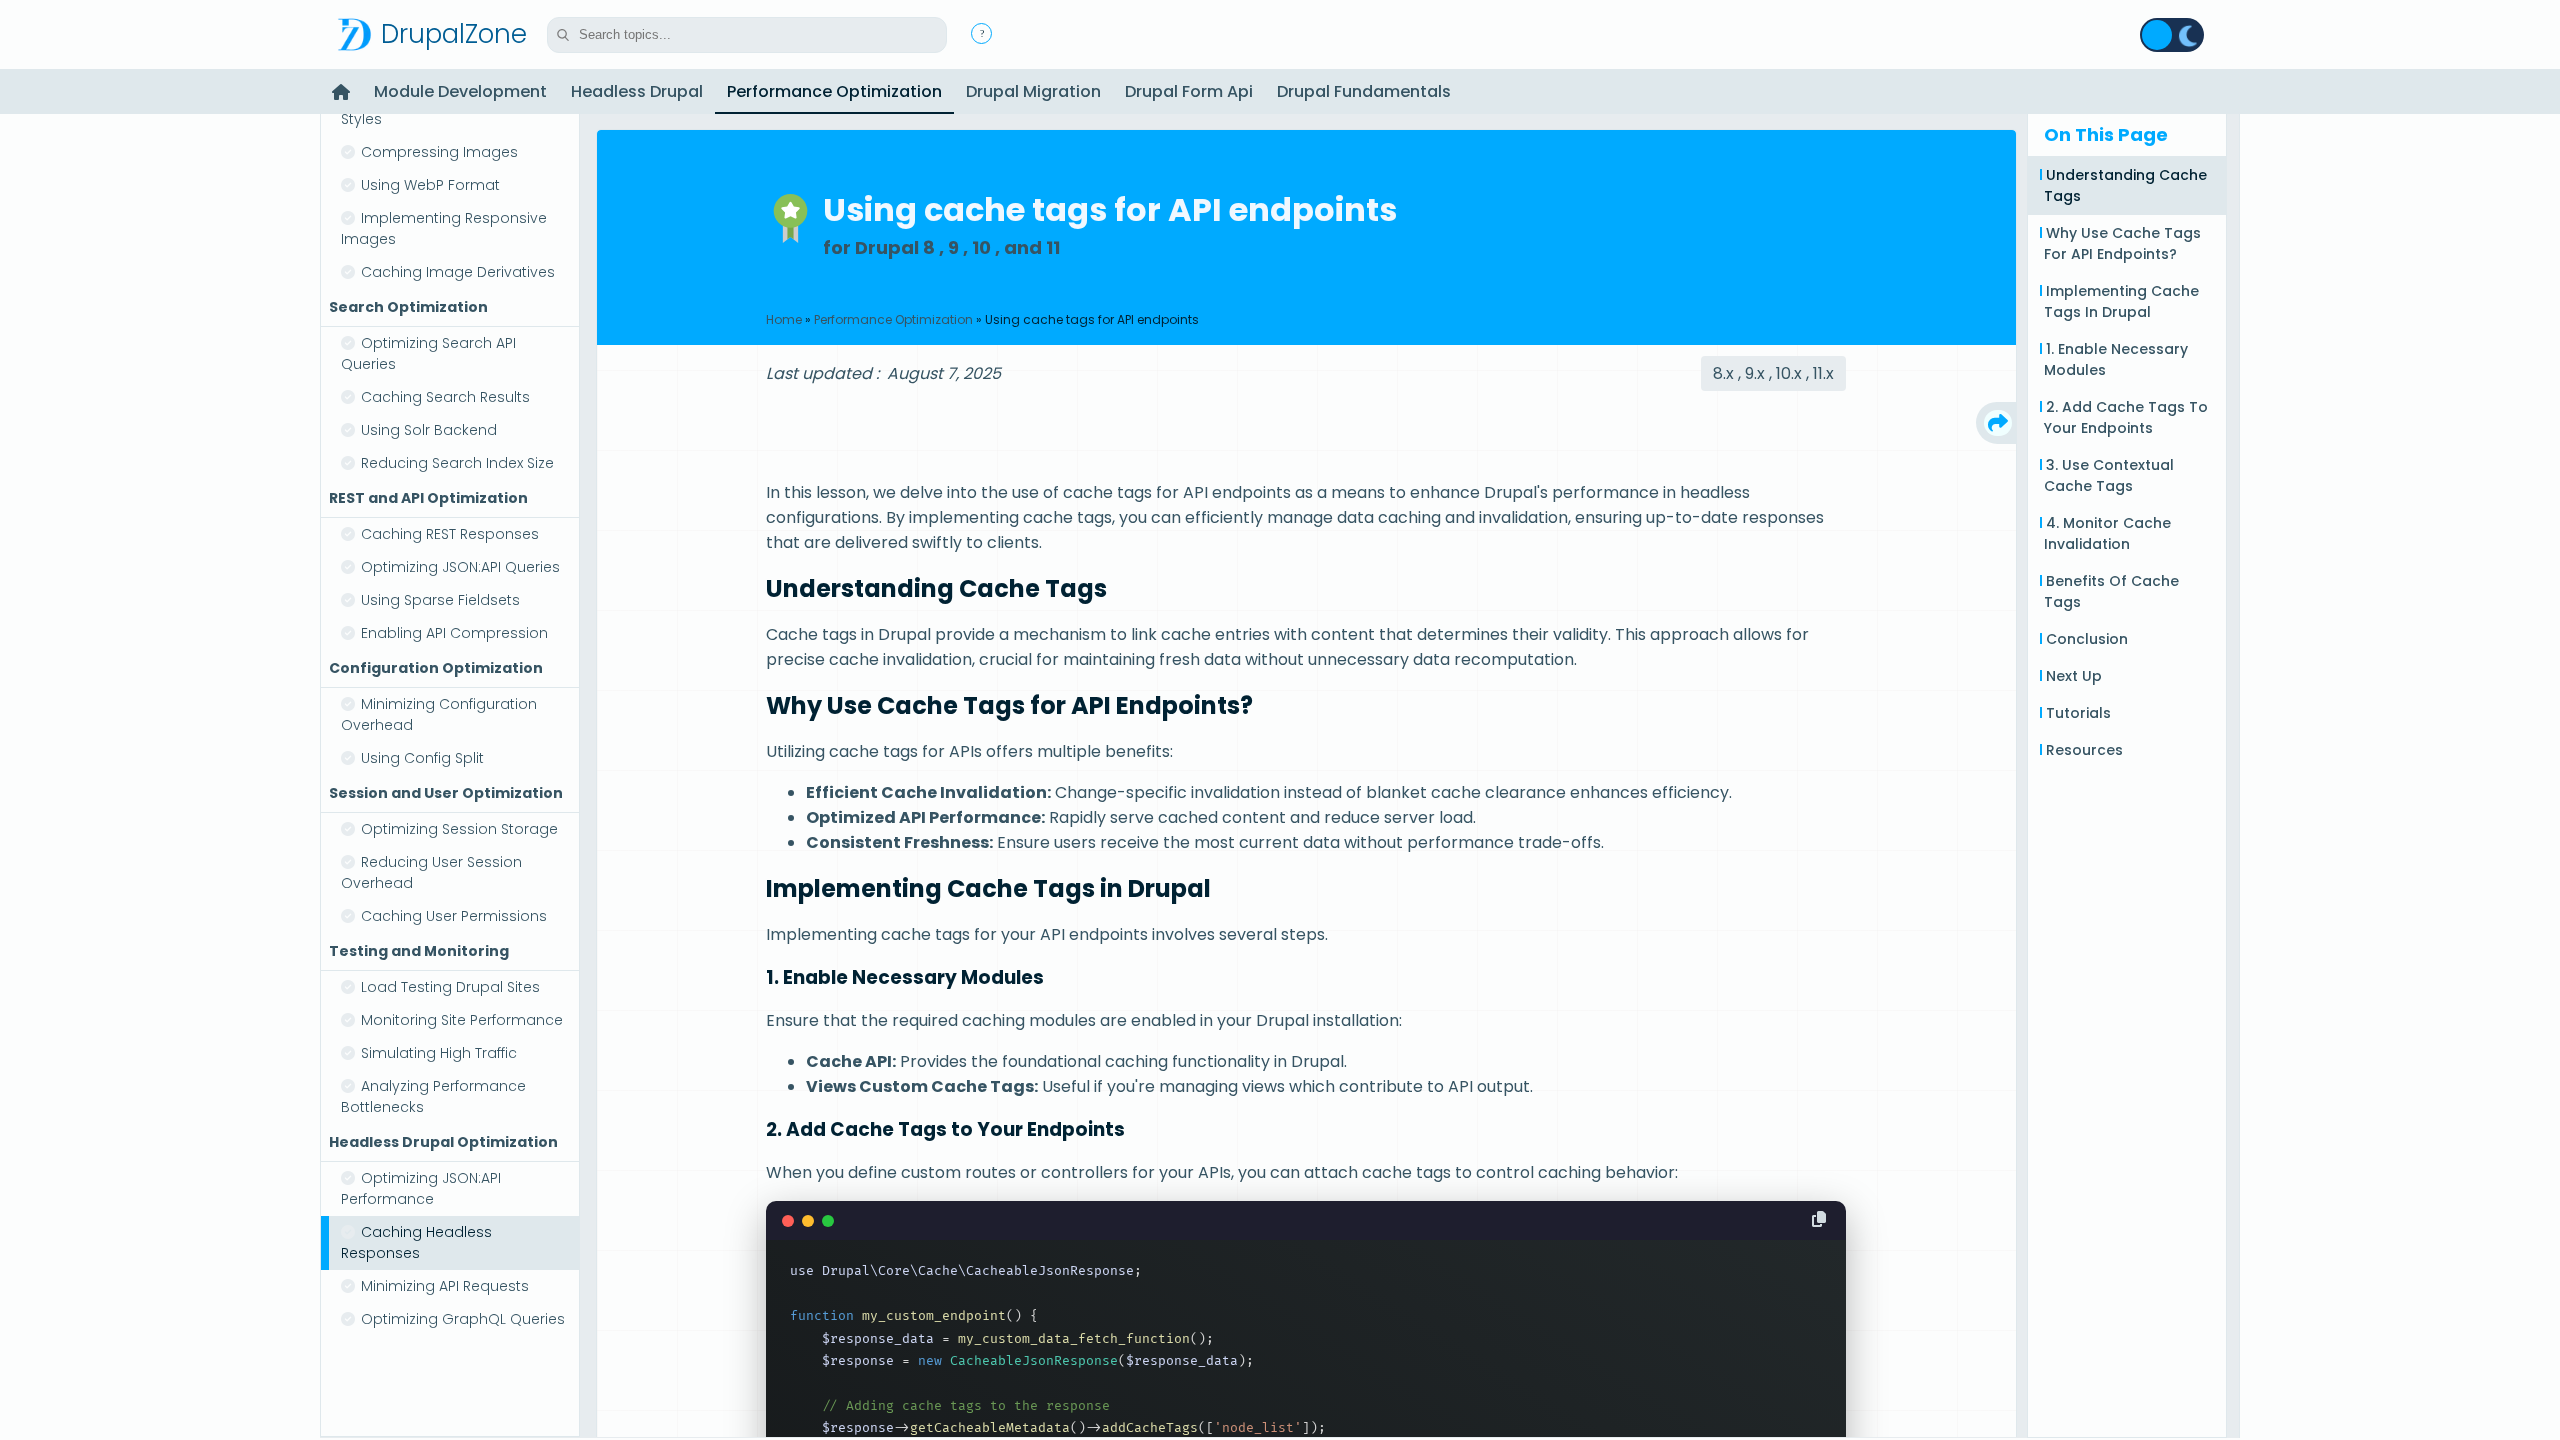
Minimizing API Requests (445, 1286)
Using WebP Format (430, 185)
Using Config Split (422, 758)
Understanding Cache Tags (2125, 185)
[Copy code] (1819, 1220)
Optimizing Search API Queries (428, 353)
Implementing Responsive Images (444, 228)
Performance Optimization (834, 91)
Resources (2084, 750)
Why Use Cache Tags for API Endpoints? (2122, 243)
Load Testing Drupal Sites (450, 987)
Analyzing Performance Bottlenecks (433, 1096)
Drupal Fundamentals (1364, 91)
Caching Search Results (445, 397)
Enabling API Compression (454, 633)
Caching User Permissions (454, 916)
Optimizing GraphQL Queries (463, 1319)
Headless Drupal (637, 91)
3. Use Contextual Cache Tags (2109, 475)
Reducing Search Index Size (457, 463)
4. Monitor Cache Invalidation (2107, 533)
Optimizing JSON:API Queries (460, 567)
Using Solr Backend (429, 430)
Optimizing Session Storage (459, 829)
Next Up (2074, 676)
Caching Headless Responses (416, 1242)
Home (784, 319)
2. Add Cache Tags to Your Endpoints (2126, 417)
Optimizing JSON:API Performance (421, 1188)
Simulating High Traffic (439, 1053)
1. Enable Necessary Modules (2116, 359)
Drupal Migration (1033, 91)
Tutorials (2078, 713)
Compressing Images (439, 152)
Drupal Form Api (1189, 91)
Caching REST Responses (450, 534)
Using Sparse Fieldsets (440, 600)
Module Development (460, 91)
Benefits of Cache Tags (2111, 591)
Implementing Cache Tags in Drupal (2121, 301)
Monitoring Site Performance (462, 1020)
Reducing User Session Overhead (431, 872)
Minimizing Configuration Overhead (439, 714)
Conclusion (2087, 639)
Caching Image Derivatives (458, 272)
